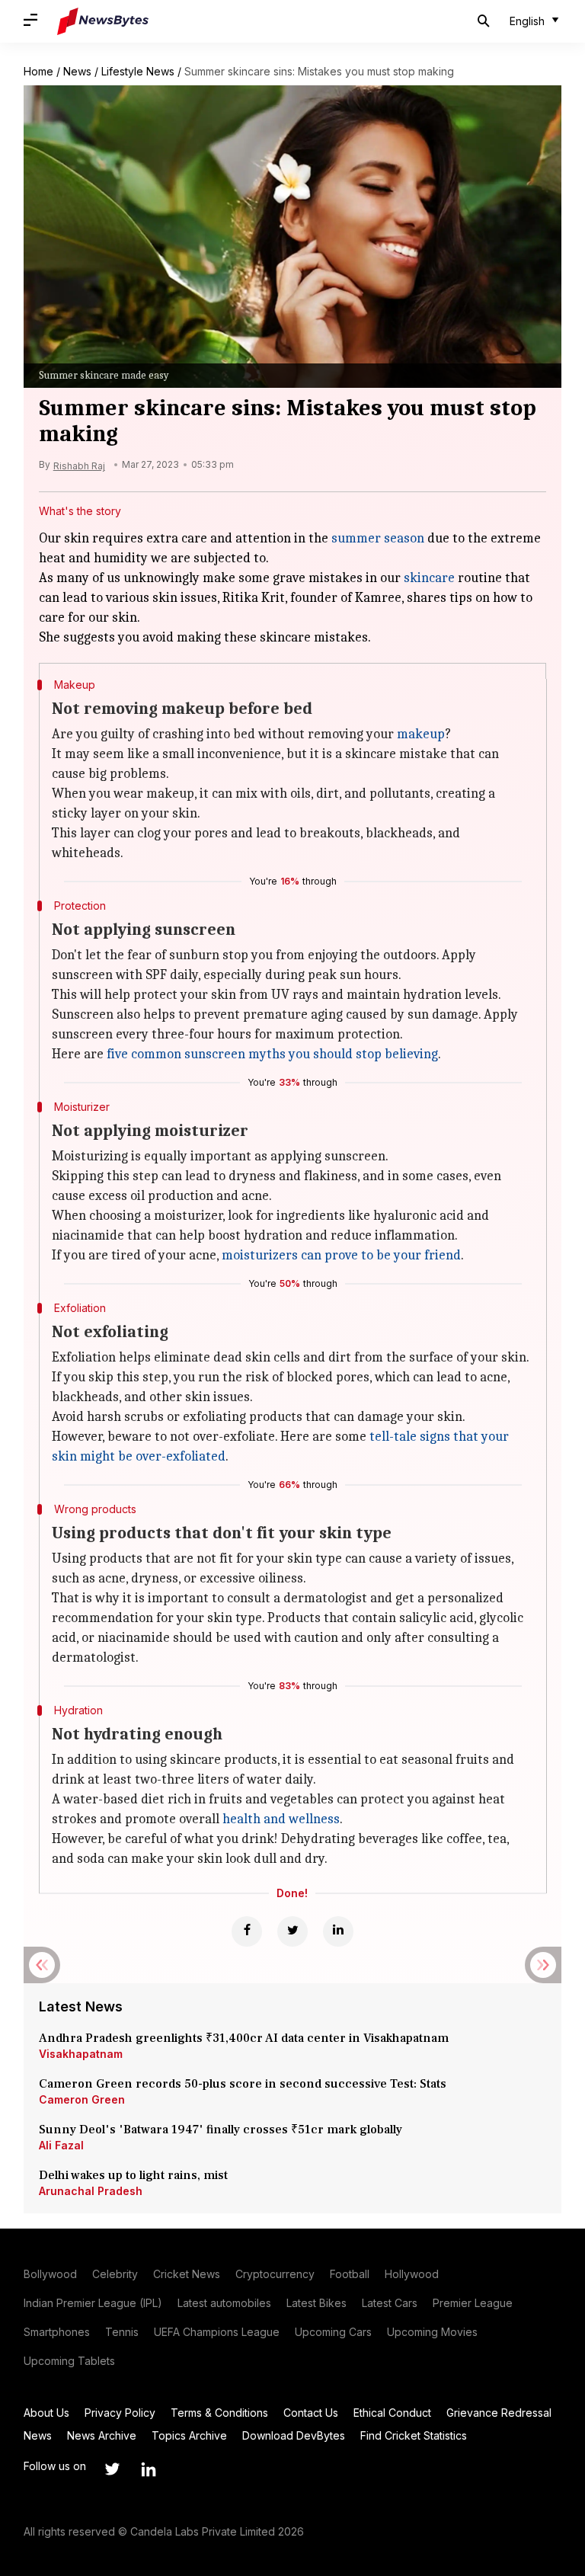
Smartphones (57, 2332)
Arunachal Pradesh (91, 2191)
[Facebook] (247, 1931)
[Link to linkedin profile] (149, 2469)
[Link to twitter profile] (112, 2469)
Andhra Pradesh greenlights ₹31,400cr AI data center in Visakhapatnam (244, 2038)
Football (350, 2274)
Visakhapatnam (81, 2054)
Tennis (122, 2332)
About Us (46, 2413)
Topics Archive (189, 2435)
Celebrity (115, 2274)
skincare (429, 578)
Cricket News (187, 2274)
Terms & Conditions (219, 2413)
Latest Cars (390, 2303)
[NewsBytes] (103, 21)
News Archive (102, 2435)
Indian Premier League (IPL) (93, 2303)
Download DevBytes (294, 2435)
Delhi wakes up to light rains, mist (133, 2175)
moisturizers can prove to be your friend (341, 1255)
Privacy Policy (120, 2413)
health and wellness (281, 1819)
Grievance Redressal (499, 2413)
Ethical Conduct (392, 2413)
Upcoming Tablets (69, 2361)
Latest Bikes (316, 2303)
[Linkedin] (338, 1931)
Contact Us (311, 2413)
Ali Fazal (61, 2145)
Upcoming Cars (333, 2332)
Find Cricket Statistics (414, 2435)
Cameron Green (82, 2099)
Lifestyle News (138, 71)
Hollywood (412, 2274)
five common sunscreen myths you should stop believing (272, 1054)
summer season (378, 538)
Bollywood (50, 2274)
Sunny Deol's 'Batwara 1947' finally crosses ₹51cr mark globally (221, 2130)
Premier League (473, 2303)
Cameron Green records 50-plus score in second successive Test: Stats (243, 2084)
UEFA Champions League (217, 2332)
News (77, 71)
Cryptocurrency (275, 2274)
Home (38, 71)
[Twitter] (292, 1931)
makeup (421, 734)
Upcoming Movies (432, 2332)
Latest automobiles (224, 2303)
